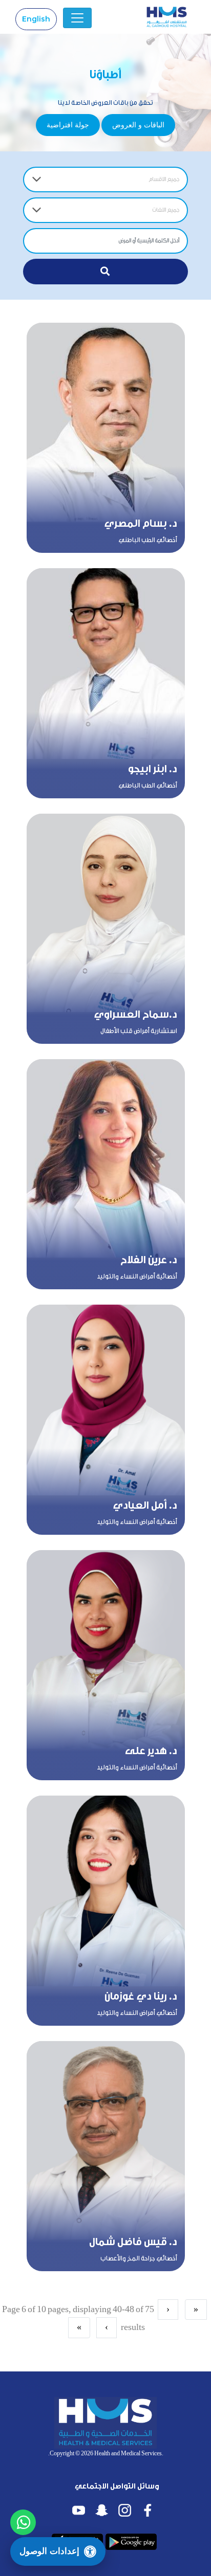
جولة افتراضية (68, 125)
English (36, 19)
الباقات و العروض (138, 125)
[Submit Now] (105, 272)
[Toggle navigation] (77, 18)
